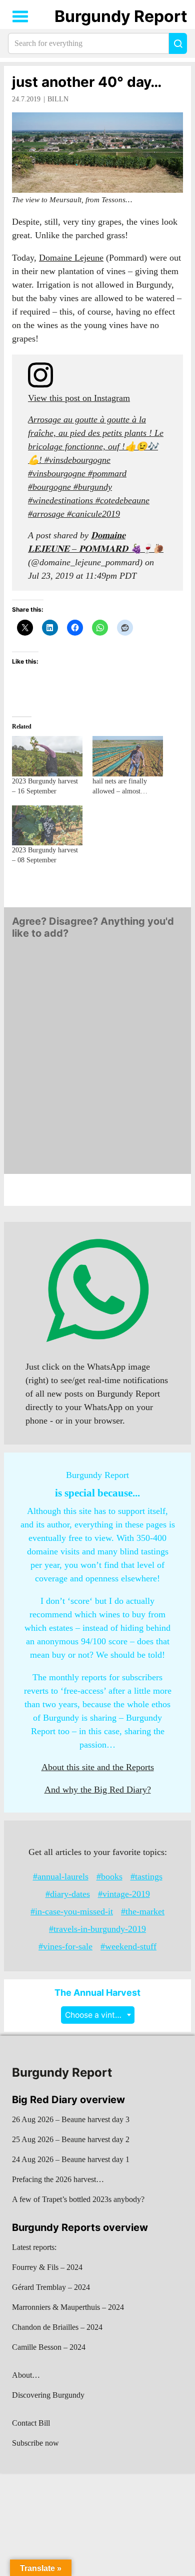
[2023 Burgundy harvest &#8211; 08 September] (47, 826)
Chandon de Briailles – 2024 (57, 2327)
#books (109, 1876)
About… (26, 2375)
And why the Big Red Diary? (98, 1790)
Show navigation (20, 16)
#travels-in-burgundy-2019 (97, 1929)
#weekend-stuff (128, 1946)
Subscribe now (35, 2443)
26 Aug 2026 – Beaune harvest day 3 (71, 2119)
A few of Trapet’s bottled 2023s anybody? (78, 2199)
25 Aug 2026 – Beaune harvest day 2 (71, 2139)
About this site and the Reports (98, 1767)
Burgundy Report (121, 16)
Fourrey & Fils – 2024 (47, 2267)
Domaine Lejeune (71, 258)
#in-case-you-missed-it (72, 1911)
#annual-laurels (61, 1876)
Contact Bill (31, 2423)
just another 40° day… (87, 82)
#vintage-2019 (124, 1894)
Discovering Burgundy (48, 2395)
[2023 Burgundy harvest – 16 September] (47, 756)
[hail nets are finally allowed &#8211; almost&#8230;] (128, 756)
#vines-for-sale (65, 1946)
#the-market (143, 1911)
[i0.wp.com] (97, 152)
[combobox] (98, 2015)
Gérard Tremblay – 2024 (51, 2287)
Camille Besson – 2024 (49, 2347)
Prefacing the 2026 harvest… (58, 2179)
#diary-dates (68, 1894)
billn (58, 99)
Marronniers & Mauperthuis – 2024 (68, 2307)
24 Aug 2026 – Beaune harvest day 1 (71, 2159)
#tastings (146, 1876)
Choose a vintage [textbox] (97, 2015)
